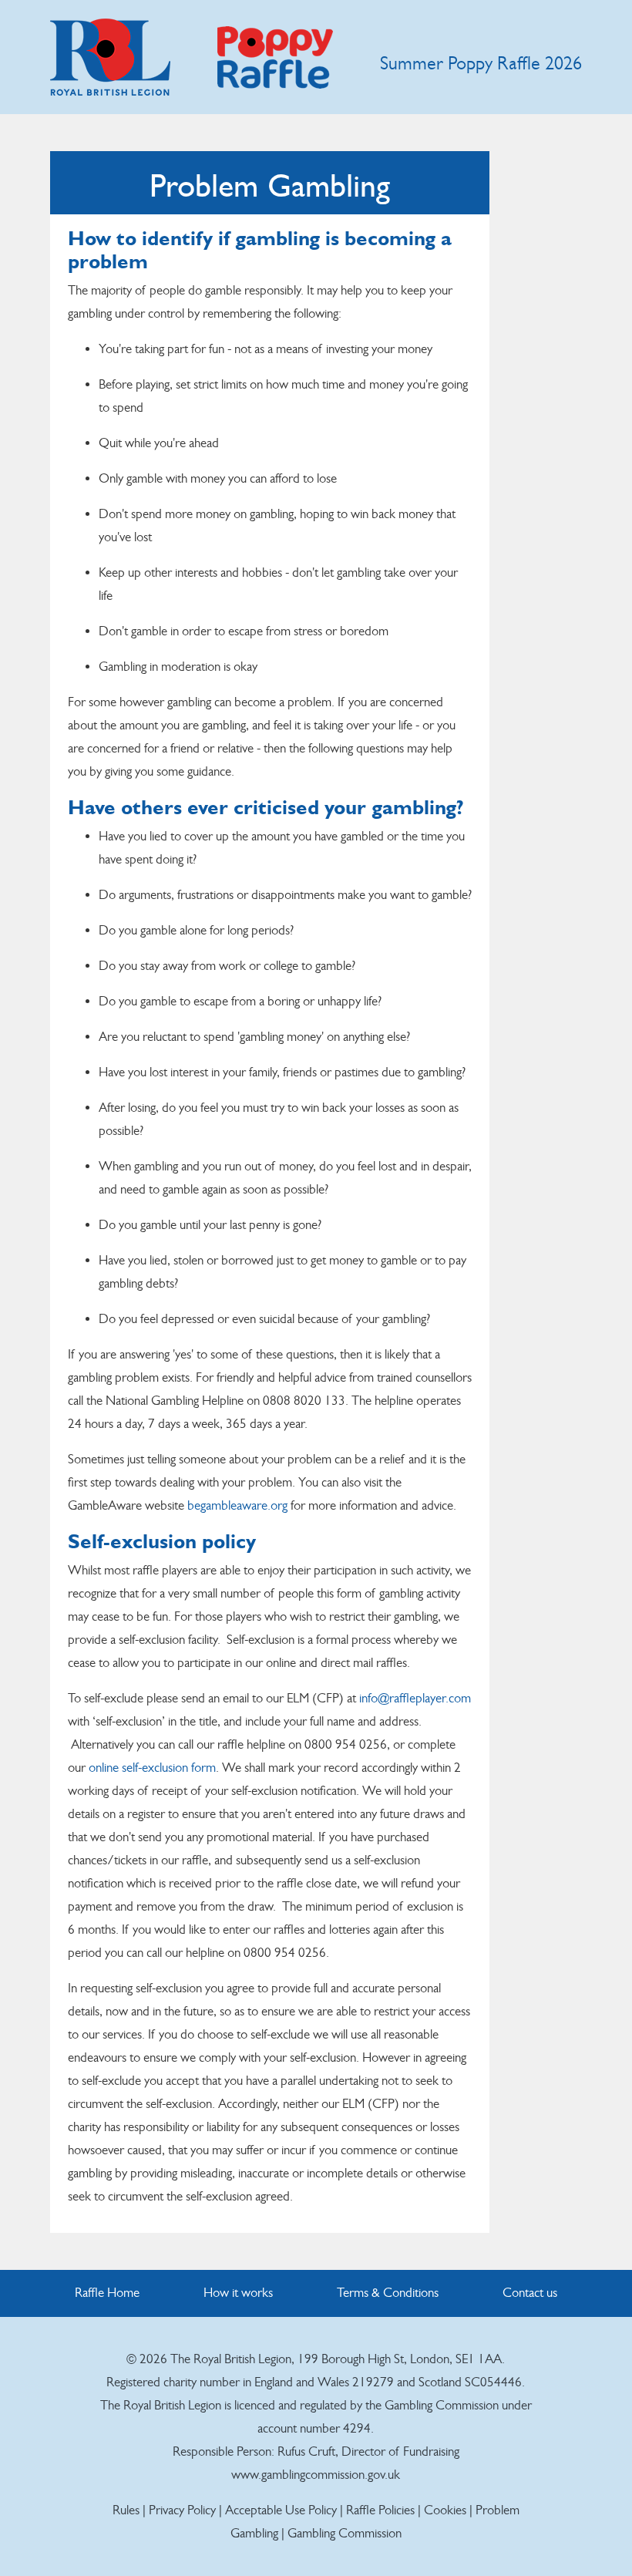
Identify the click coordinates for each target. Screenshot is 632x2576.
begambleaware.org (237, 1505)
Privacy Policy (184, 2510)
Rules (126, 2510)
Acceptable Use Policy (281, 2510)
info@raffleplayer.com (415, 1698)
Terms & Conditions (388, 2293)
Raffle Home (107, 2293)
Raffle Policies (380, 2510)
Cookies (445, 2510)
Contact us (530, 2293)
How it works (238, 2293)
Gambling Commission (345, 2533)
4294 (357, 2428)
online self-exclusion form (152, 1768)
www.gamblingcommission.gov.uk (316, 2475)
